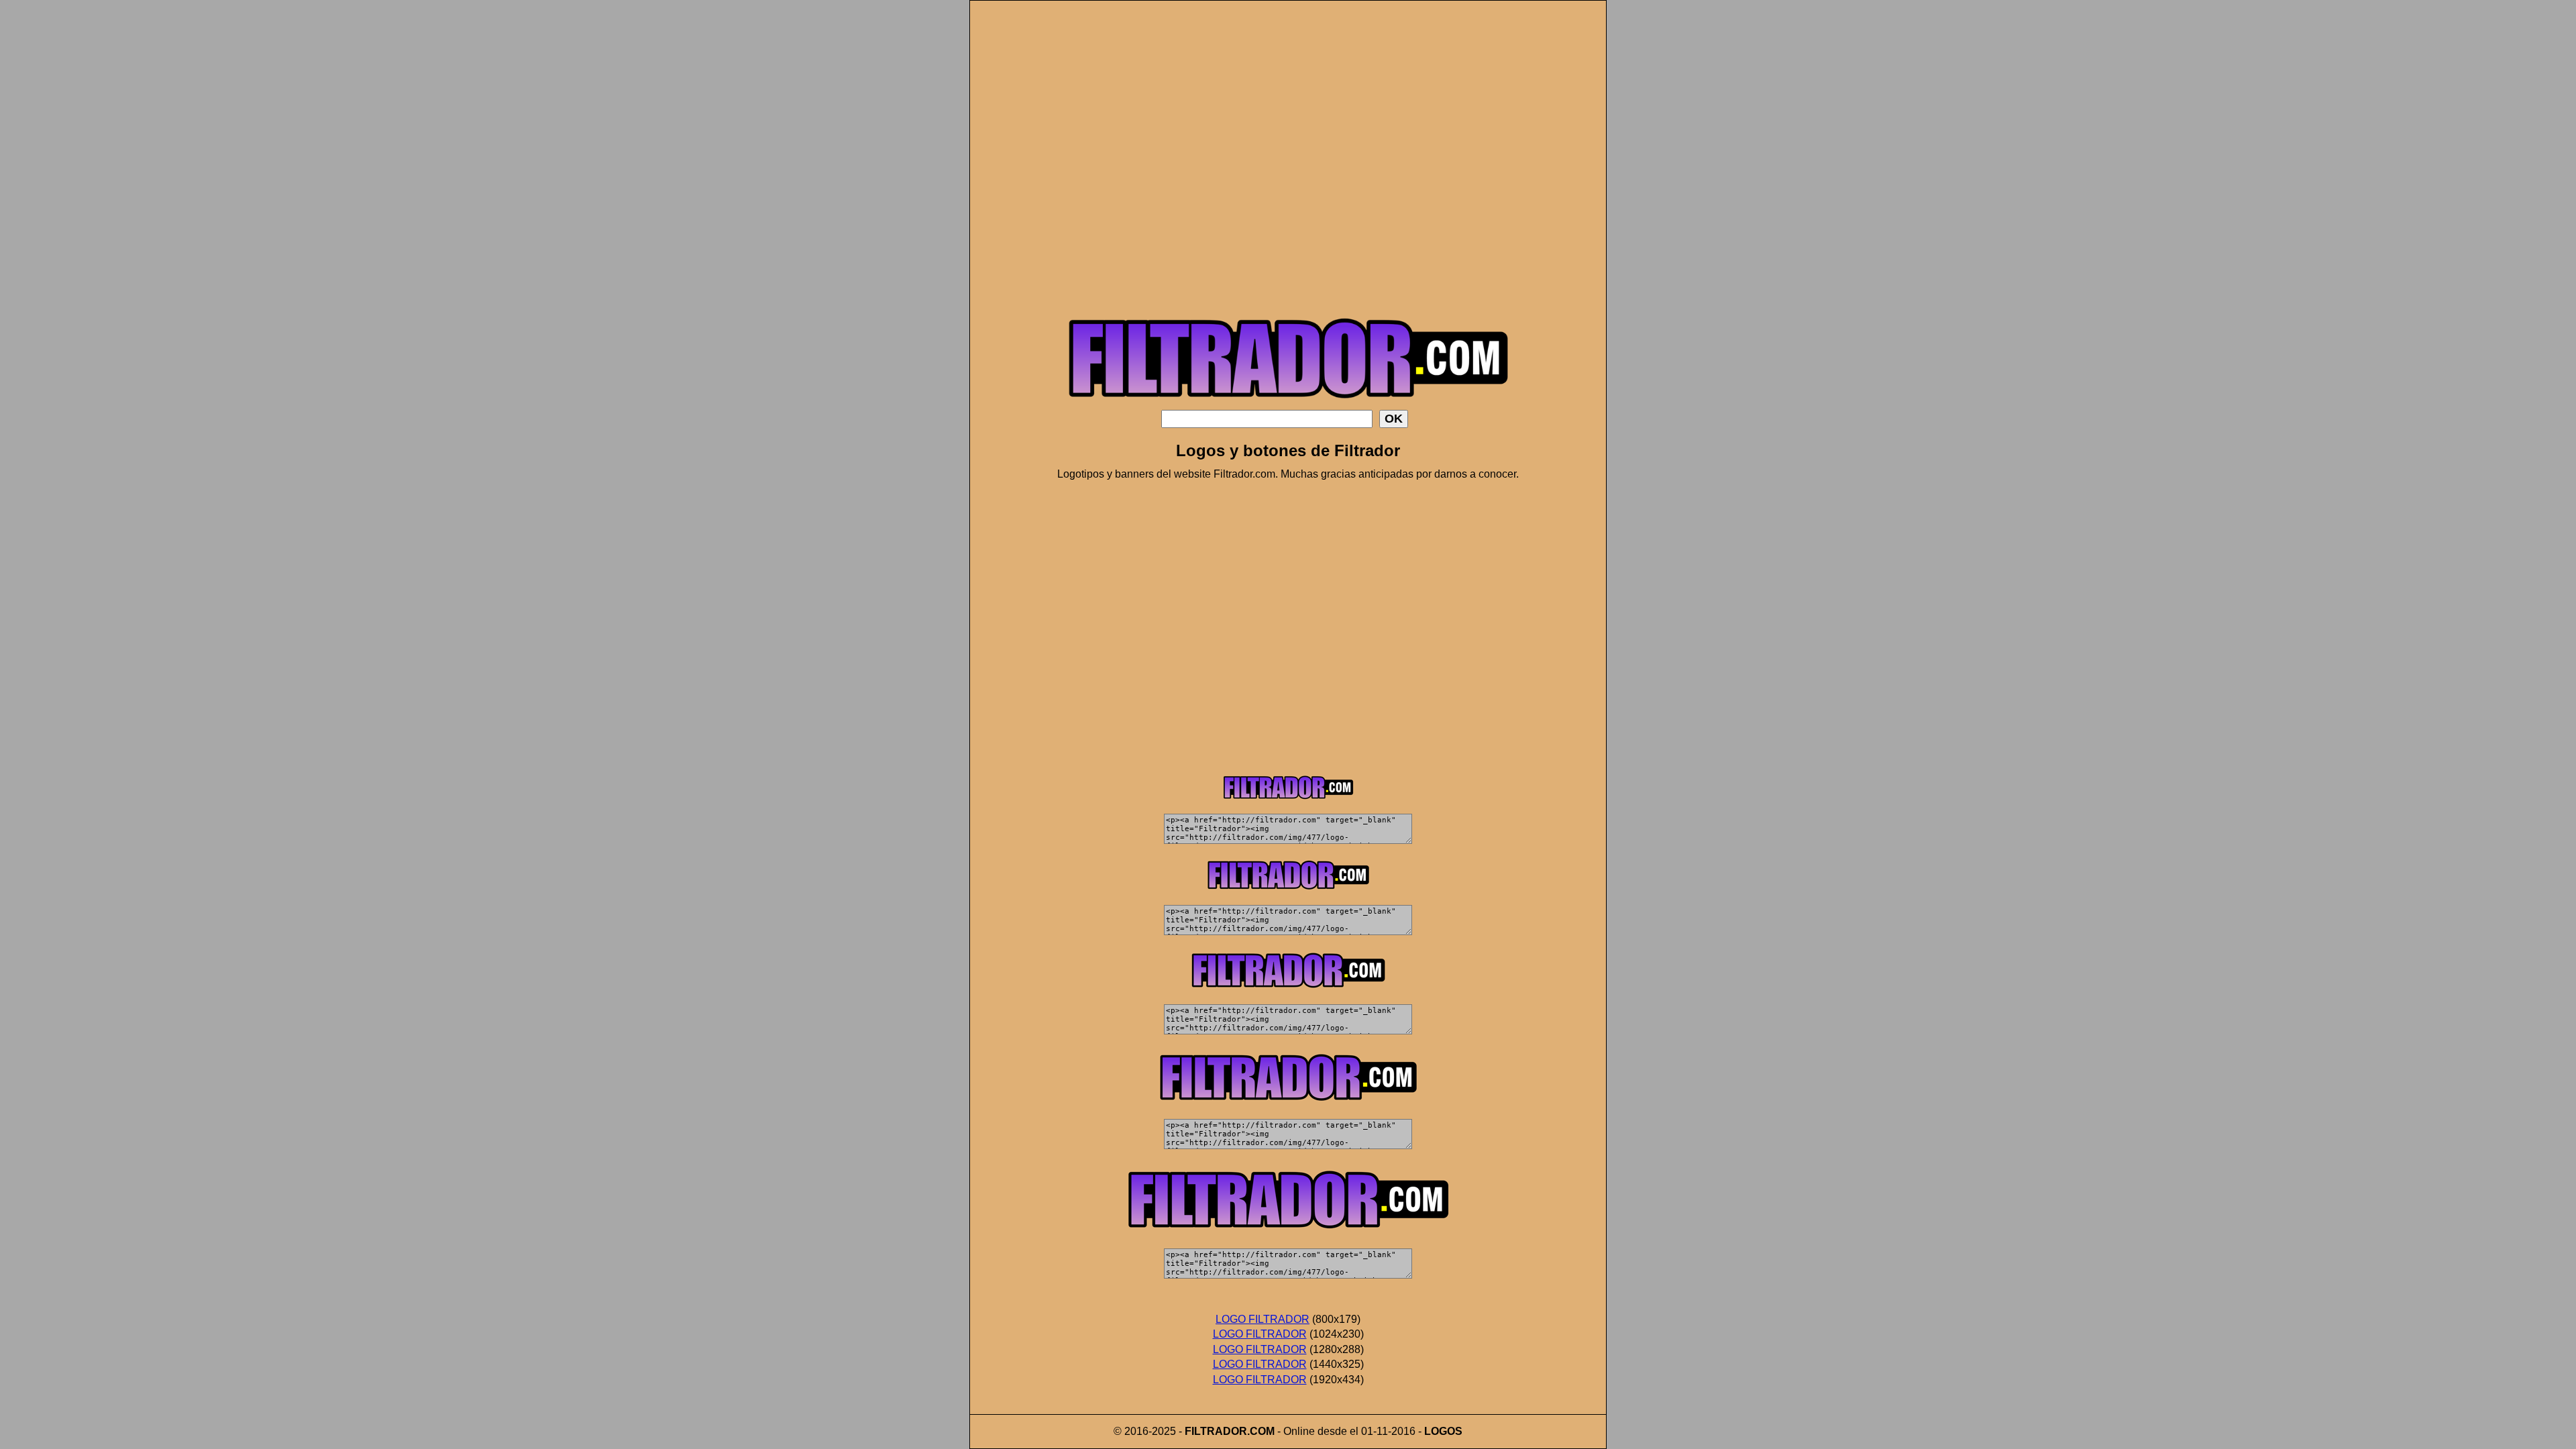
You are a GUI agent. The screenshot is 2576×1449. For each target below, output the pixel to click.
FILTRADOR (1216, 1431)
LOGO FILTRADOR (1263, 1319)
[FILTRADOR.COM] (1288, 406)
